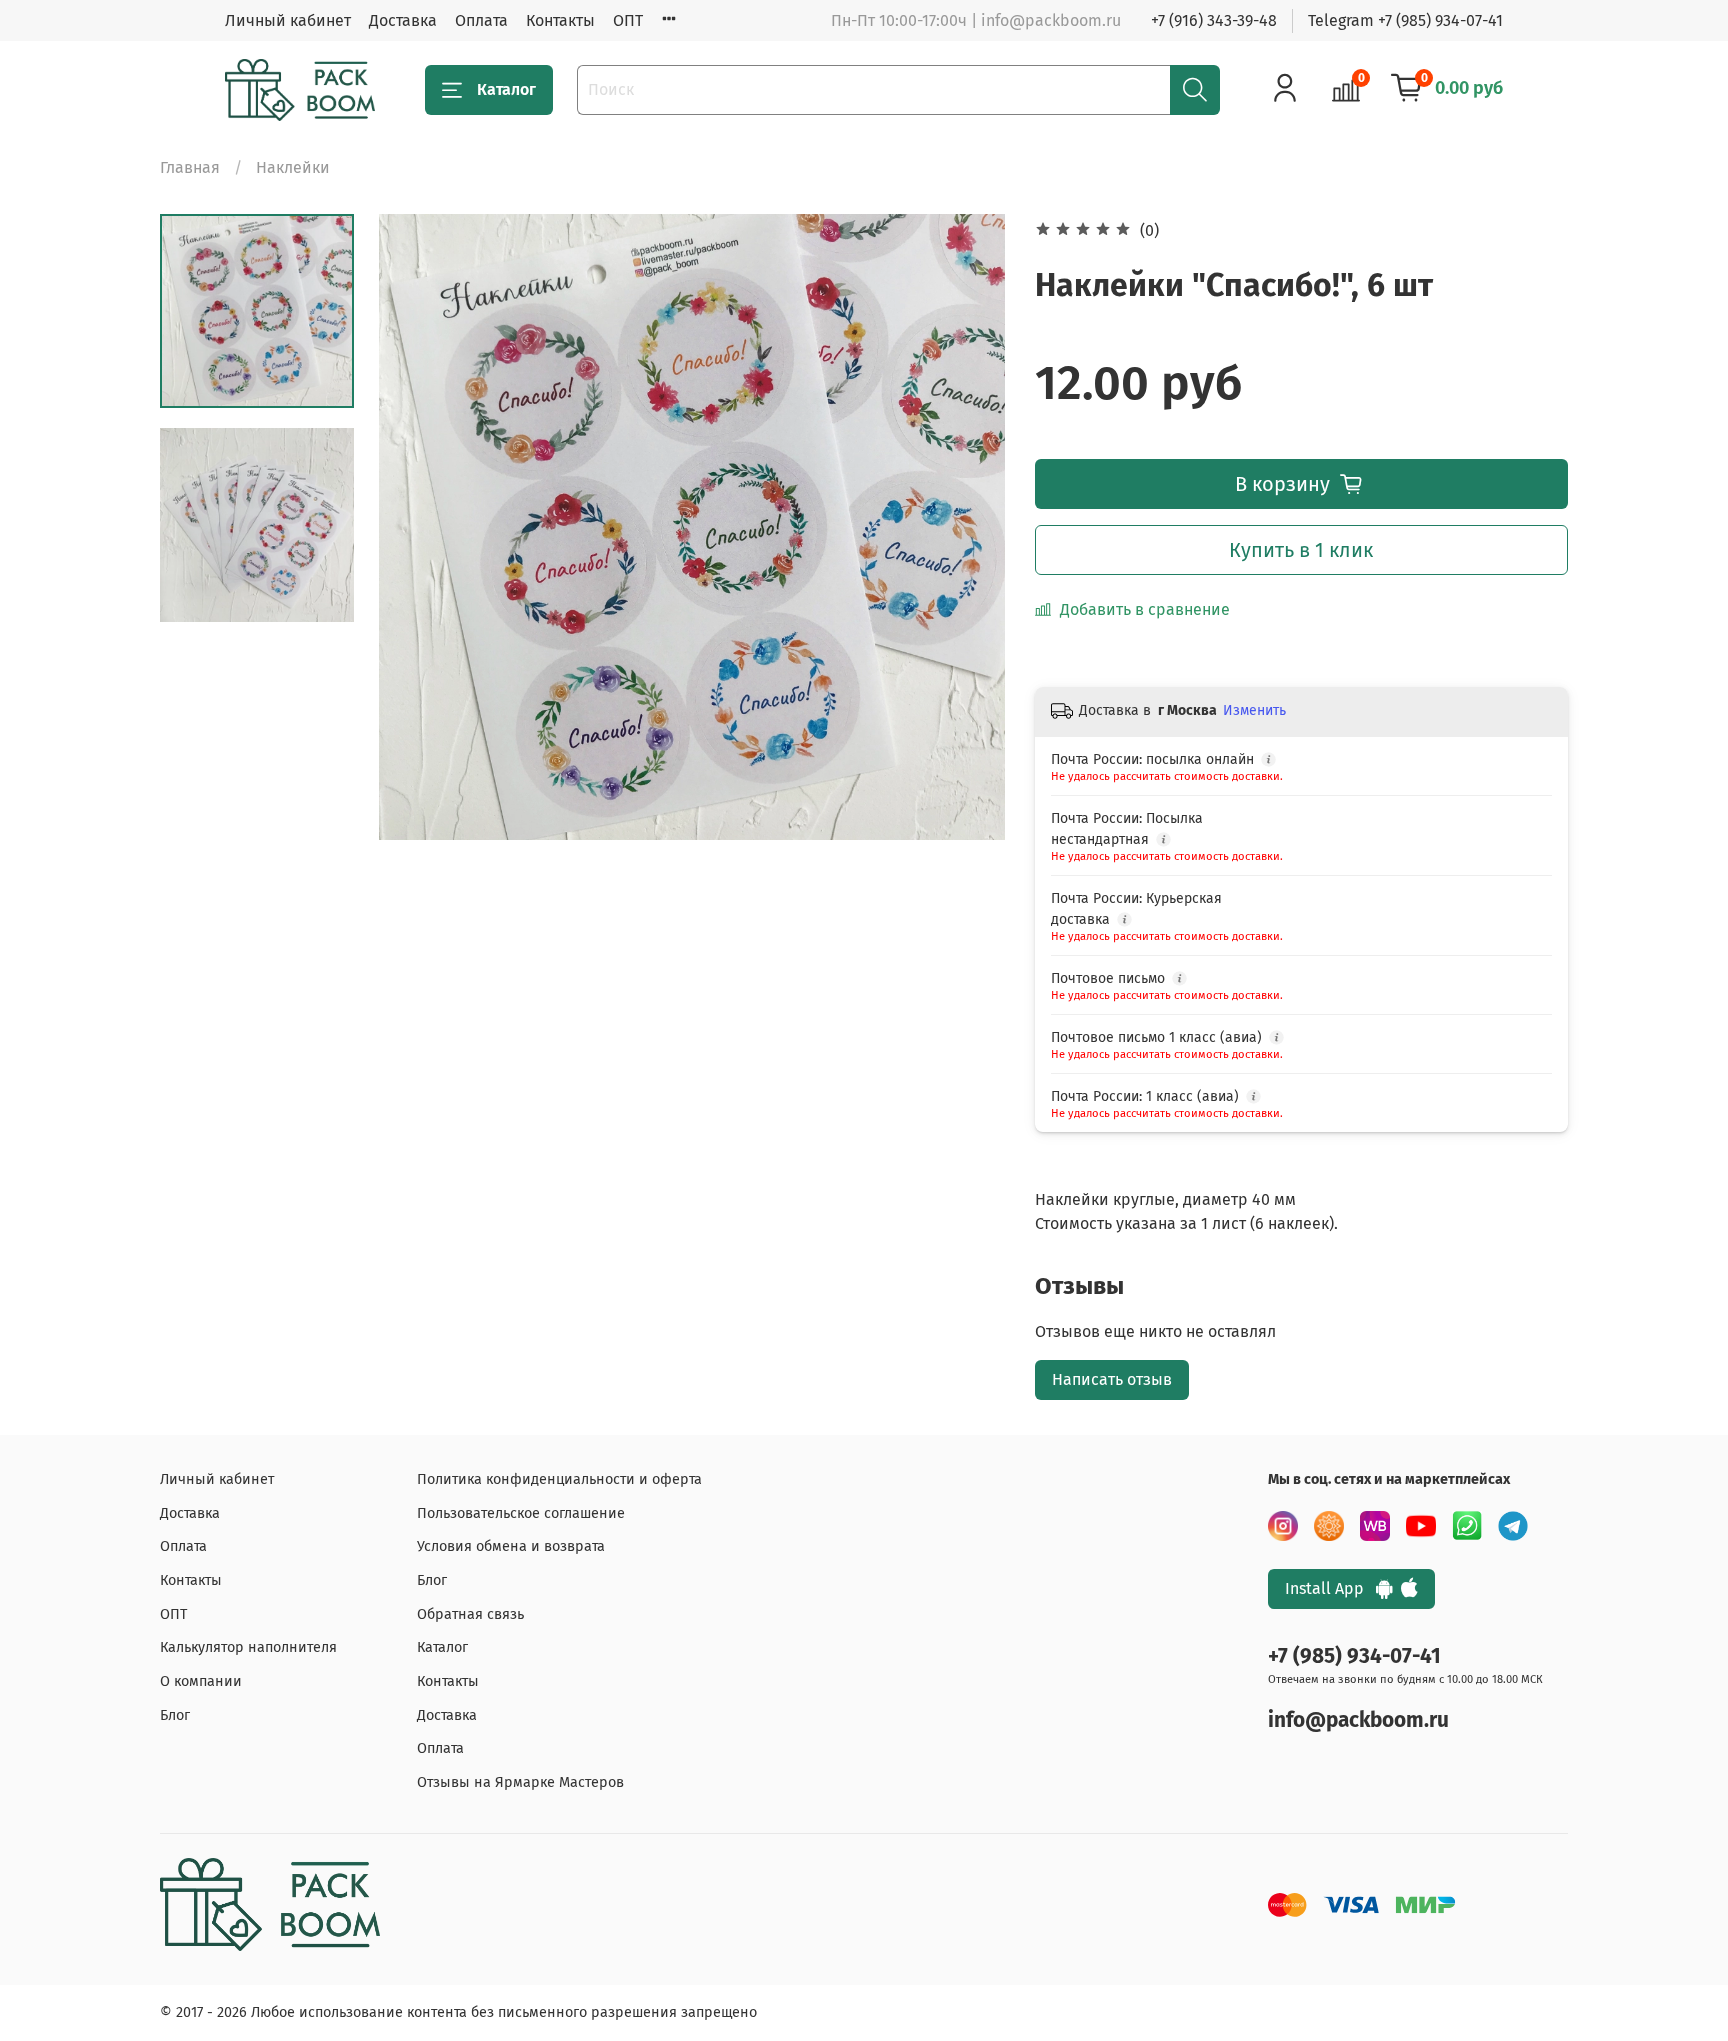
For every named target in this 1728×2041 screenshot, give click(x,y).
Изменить (1254, 710)
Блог (175, 1715)
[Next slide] (965, 527)
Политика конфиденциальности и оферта (559, 1479)
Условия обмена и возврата (511, 1546)
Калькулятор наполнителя (248, 1647)
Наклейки (293, 167)
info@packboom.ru (1358, 1720)
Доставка (403, 20)
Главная (190, 167)
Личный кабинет (288, 20)
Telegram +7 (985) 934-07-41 (1405, 20)
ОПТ (628, 20)
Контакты (560, 20)
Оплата (481, 20)
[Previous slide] (419, 527)
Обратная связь (470, 1614)
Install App (1330, 1588)
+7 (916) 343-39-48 (1214, 20)
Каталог (506, 89)
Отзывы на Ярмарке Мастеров (520, 1782)
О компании (201, 1681)
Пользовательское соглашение (521, 1513)
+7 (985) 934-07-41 (1354, 1656)
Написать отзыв (1112, 1379)
